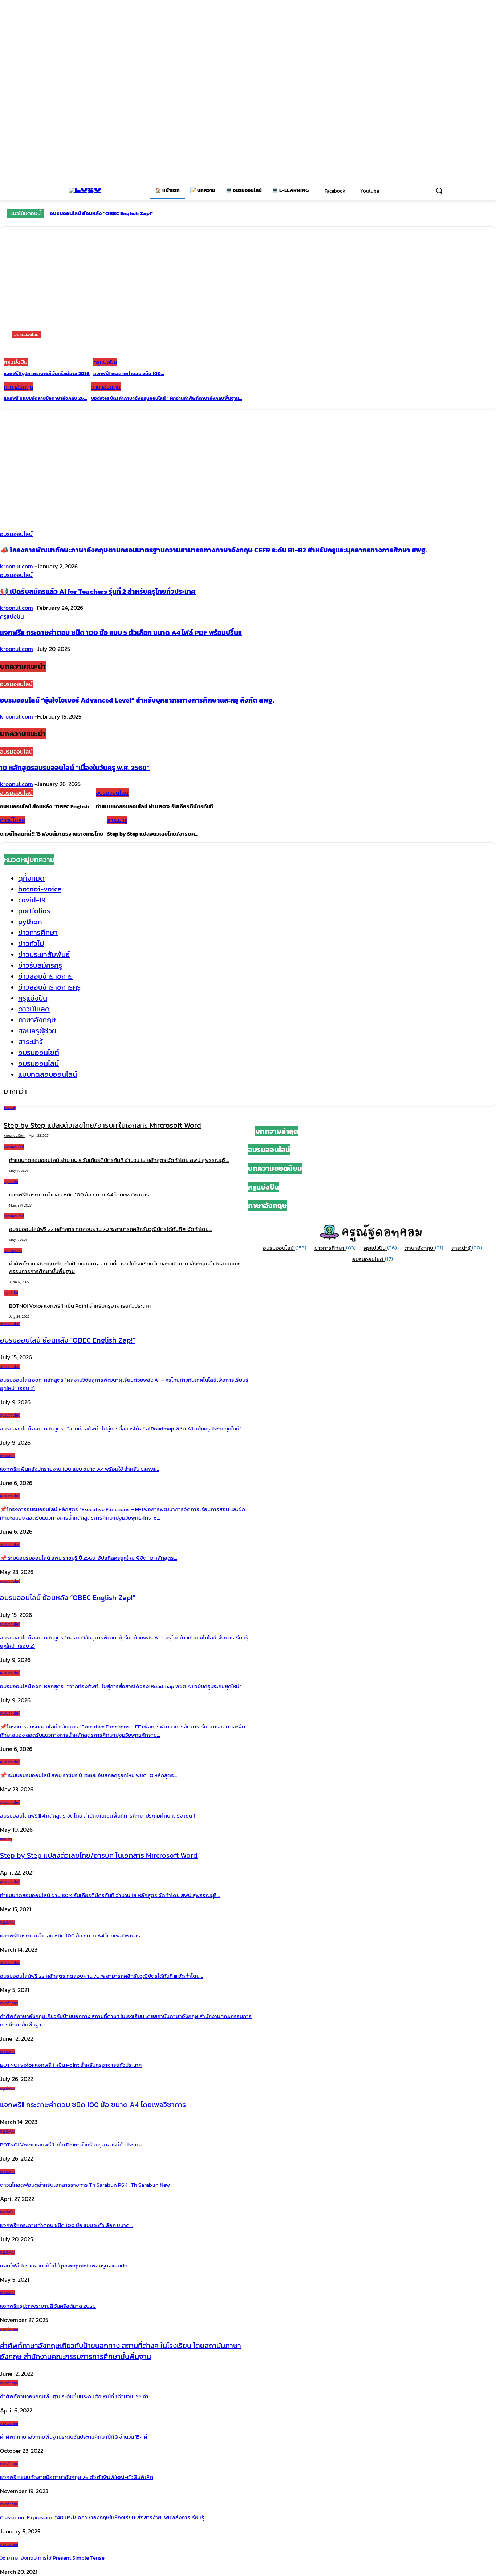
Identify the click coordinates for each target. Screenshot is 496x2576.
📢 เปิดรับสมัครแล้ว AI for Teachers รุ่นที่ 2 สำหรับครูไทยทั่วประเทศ (98, 591)
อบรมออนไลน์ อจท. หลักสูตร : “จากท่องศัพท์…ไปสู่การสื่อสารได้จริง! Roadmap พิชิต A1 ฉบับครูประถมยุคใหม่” (121, 1428)
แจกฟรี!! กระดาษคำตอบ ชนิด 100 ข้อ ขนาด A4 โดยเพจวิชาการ (79, 1194)
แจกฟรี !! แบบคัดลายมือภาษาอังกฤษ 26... (45, 398)
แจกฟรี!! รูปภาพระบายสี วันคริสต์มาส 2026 (47, 373)
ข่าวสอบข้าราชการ (45, 976)
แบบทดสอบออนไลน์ (48, 1074)
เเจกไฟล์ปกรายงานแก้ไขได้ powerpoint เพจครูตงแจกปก (64, 2265)
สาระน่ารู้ (117, 820)
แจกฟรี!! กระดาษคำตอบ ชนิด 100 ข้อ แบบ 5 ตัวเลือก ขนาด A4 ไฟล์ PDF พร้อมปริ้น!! (121, 632)
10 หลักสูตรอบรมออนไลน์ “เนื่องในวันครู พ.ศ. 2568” (75, 768)
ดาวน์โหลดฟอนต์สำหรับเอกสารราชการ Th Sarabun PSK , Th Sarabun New (85, 2185)
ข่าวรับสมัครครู (40, 965)
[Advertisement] (248, 463)
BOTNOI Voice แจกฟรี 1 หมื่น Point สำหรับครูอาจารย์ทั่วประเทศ (80, 1306)
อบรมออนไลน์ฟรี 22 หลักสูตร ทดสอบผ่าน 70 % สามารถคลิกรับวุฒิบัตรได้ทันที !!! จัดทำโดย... (101, 1976)
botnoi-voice (40, 889)
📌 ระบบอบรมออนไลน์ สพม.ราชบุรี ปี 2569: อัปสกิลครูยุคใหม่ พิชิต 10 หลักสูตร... (89, 1558)
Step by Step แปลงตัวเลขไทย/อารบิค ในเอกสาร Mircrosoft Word (102, 1125)
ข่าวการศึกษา (38, 933)
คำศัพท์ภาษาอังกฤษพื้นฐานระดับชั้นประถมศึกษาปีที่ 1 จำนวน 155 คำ (74, 2396)
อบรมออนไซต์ (39, 1052)
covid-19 (32, 900)
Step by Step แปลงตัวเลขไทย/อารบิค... (153, 834)
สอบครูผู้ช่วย (37, 1031)
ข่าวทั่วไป (31, 943)
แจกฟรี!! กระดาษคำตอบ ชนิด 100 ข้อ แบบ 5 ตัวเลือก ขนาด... (66, 2225)
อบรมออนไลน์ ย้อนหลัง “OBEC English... (46, 806)
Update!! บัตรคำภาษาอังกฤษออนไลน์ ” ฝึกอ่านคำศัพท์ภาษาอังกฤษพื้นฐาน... (166, 398)
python (30, 922)
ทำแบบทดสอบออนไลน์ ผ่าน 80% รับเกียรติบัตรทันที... (156, 806)
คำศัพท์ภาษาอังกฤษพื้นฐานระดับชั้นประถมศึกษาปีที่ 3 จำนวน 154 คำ (75, 2437)
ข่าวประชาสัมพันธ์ (44, 954)
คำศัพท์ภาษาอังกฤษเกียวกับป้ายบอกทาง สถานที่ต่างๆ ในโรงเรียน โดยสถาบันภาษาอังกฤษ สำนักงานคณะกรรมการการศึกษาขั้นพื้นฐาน (124, 1267)
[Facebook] (320, 191)
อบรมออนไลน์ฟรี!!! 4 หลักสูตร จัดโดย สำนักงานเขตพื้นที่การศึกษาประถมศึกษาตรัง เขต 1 (98, 1816)
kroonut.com (17, 566)
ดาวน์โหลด (13, 820)
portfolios (34, 911)
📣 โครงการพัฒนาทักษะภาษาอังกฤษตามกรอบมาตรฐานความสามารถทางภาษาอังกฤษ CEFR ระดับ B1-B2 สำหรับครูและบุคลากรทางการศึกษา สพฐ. (214, 550)
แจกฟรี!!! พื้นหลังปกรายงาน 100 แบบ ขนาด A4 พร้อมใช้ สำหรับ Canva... (80, 1469)
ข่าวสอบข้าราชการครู (49, 987)
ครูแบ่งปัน (16, 362)
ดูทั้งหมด (31, 878)
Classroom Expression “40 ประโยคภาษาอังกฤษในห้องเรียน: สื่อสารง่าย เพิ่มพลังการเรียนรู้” (103, 2517)
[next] (489, 213)
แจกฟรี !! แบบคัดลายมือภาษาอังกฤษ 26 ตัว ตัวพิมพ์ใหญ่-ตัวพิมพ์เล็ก (76, 2477)
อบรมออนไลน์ (26, 335)
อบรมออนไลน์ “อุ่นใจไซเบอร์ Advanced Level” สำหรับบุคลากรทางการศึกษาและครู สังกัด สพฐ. (137, 700)
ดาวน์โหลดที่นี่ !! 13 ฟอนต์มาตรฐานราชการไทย (52, 834)
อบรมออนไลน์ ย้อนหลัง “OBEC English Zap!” (101, 213)
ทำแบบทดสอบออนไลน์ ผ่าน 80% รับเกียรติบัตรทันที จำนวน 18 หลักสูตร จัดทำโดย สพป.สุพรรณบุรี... (119, 1160)
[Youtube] (355, 191)
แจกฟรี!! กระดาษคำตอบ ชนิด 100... (129, 373)
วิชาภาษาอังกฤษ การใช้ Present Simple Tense (52, 2558)
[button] (439, 190)
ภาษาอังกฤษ (19, 387)
